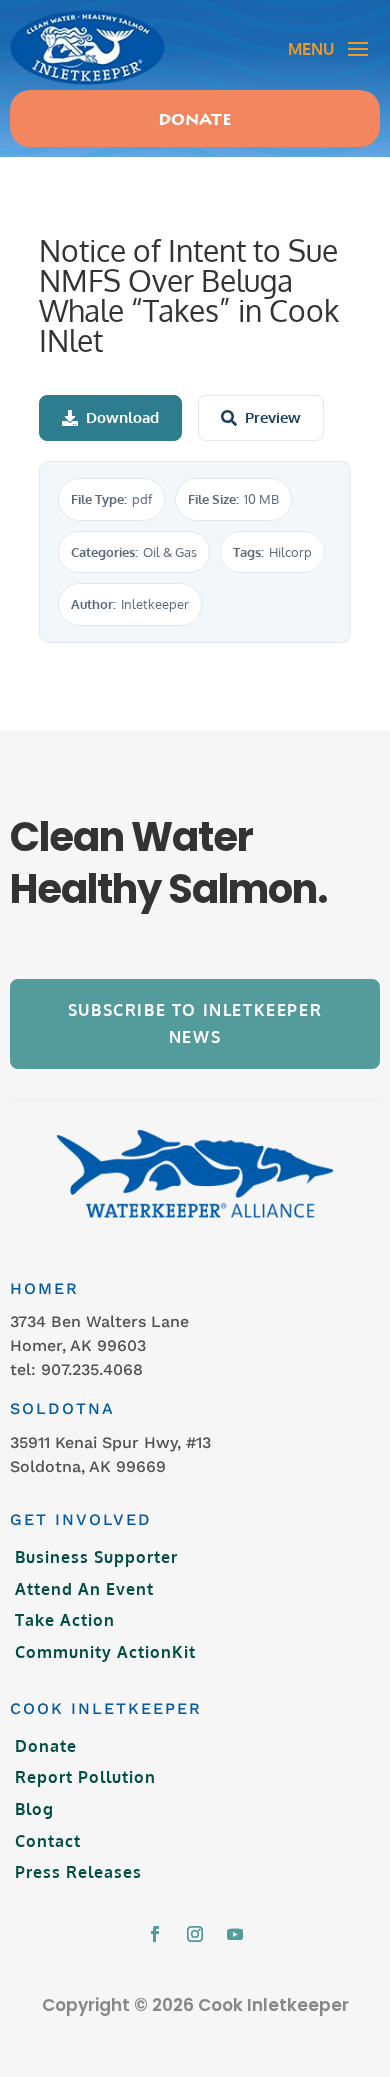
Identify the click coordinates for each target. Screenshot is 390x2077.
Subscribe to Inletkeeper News (195, 1023)
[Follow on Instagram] (195, 1934)
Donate (195, 121)
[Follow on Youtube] (235, 1934)
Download (122, 417)
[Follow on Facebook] (155, 1934)
